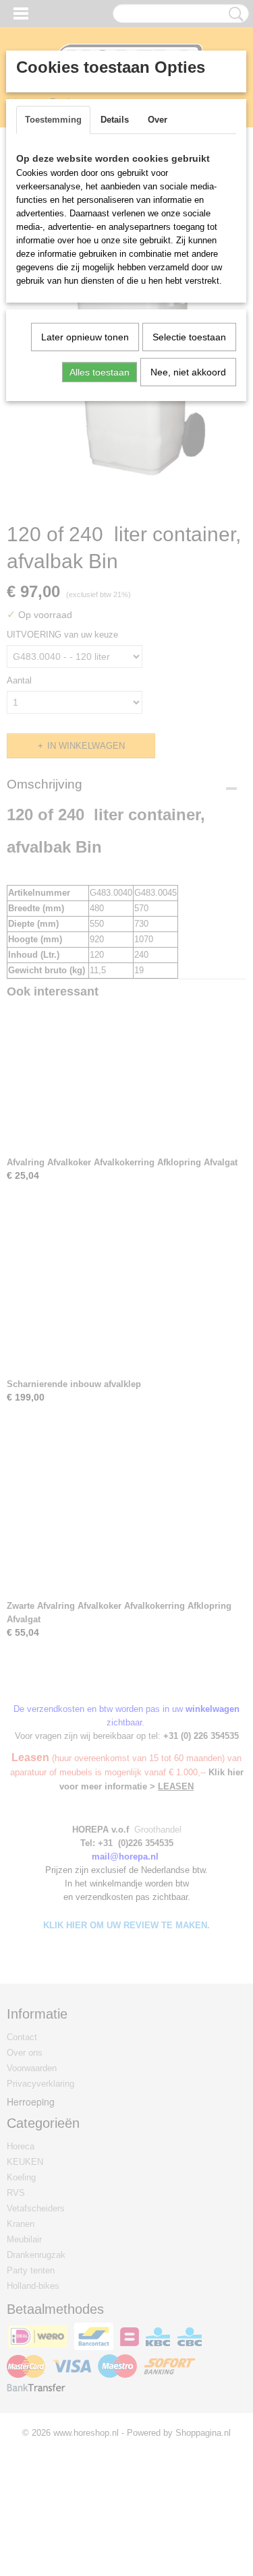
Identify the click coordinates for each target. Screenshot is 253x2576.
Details (115, 120)
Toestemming (53, 120)
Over (158, 120)
